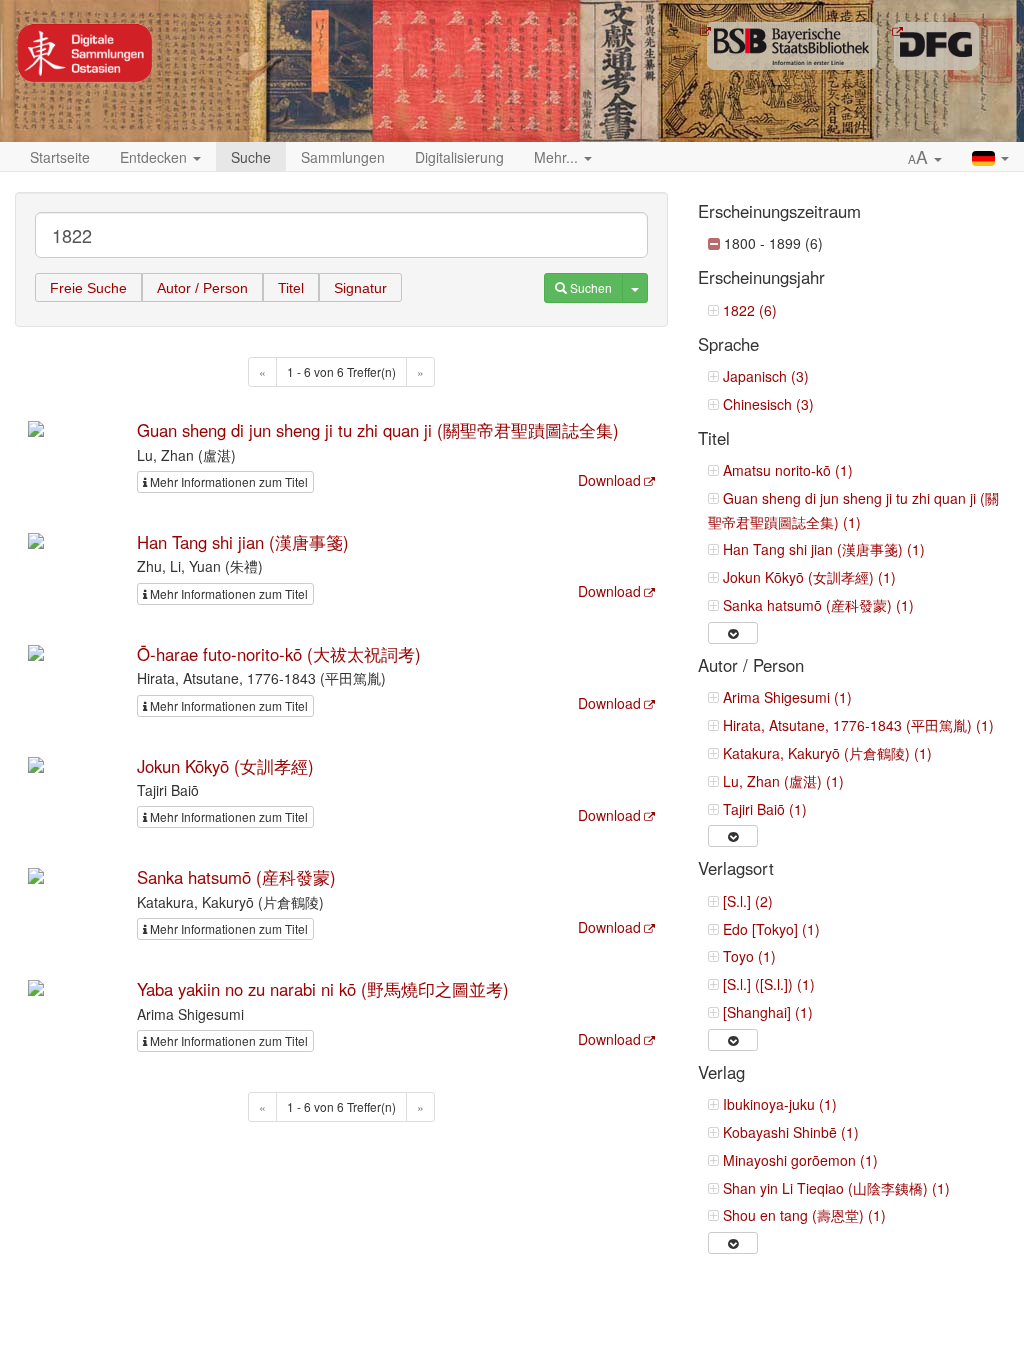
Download (609, 480)
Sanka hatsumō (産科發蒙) (236, 877)
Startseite (60, 157)
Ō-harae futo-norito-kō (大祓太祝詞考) (279, 654)
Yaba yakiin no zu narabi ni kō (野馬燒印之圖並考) (323, 989)
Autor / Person (202, 288)
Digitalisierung (459, 157)
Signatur (360, 288)
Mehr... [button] (558, 157)
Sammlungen (343, 157)
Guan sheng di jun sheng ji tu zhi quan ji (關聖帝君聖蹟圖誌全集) (378, 430)
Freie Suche (88, 288)
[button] (925, 158)
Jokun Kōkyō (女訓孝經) (225, 766)
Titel (291, 288)
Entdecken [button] (155, 157)
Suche (251, 157)
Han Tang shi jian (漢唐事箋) (243, 542)
